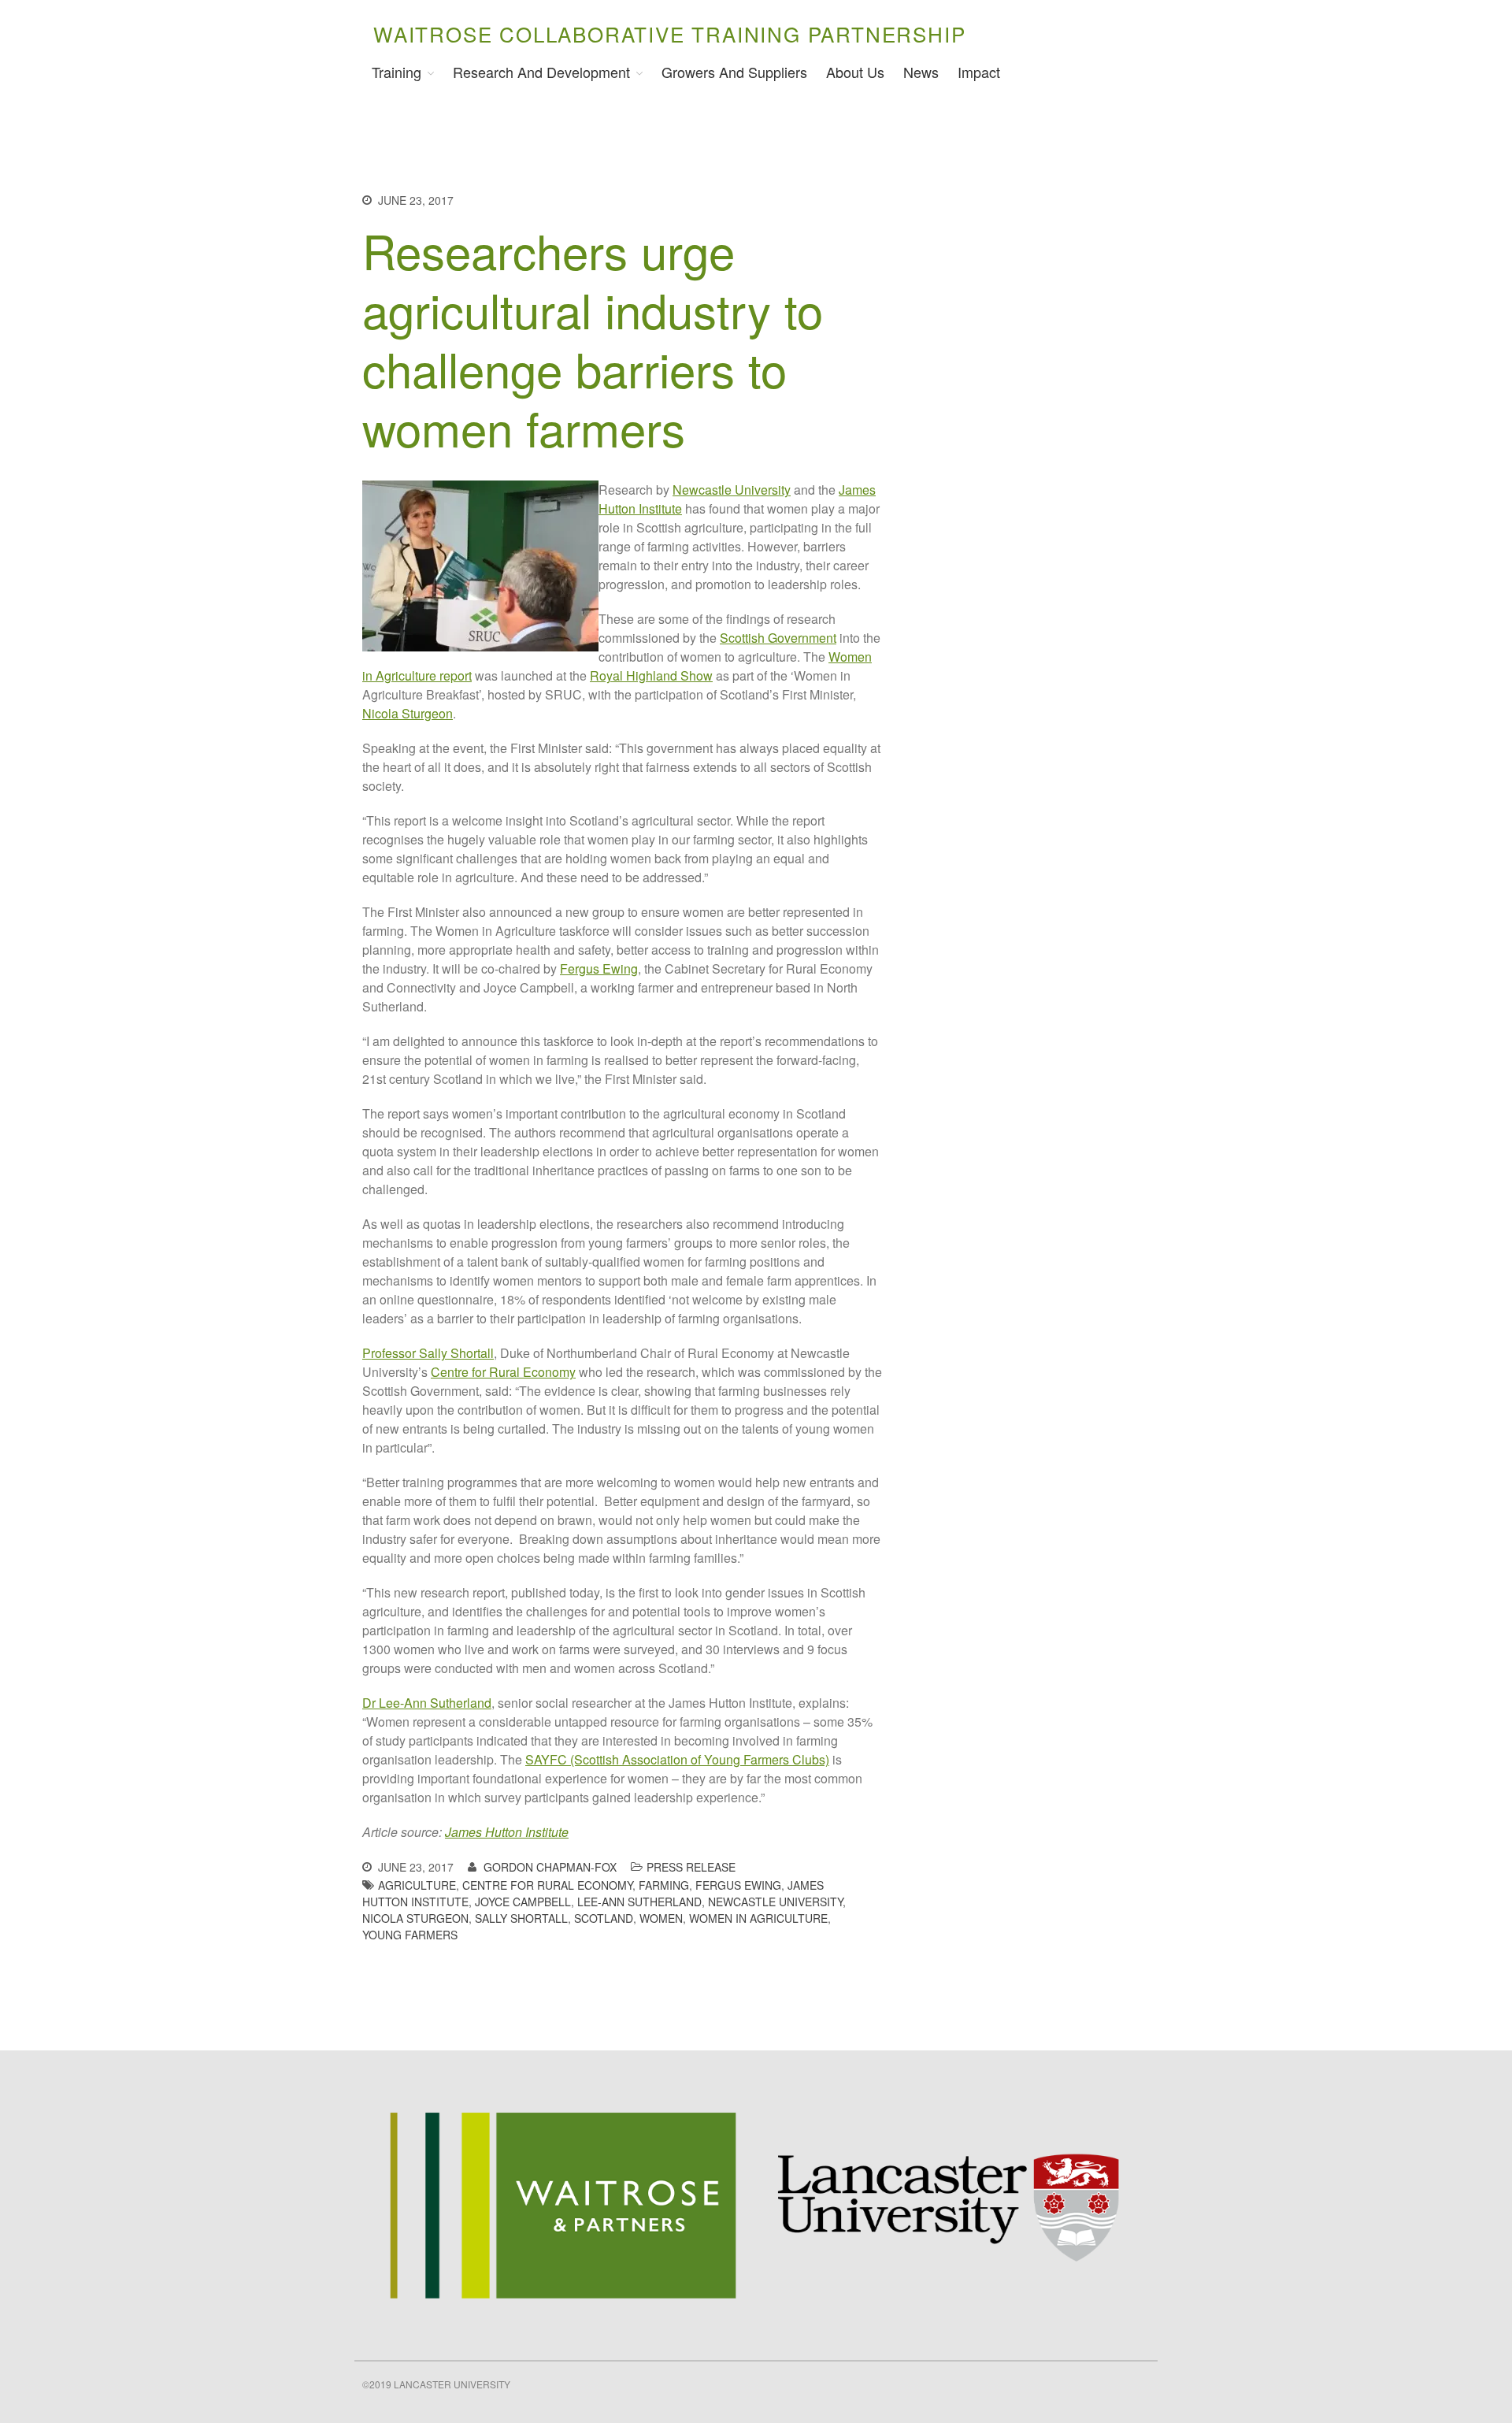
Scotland (604, 1918)
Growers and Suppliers (734, 72)
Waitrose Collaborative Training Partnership (669, 33)
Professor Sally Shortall (428, 1353)
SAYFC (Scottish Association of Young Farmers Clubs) (677, 1759)
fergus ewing (738, 1885)
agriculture (417, 1885)
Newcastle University (732, 490)
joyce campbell (523, 1902)
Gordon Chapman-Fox (550, 1867)
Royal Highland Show (651, 675)
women (661, 1918)
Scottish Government (778, 638)
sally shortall (521, 1918)
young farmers (410, 1935)
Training (397, 72)
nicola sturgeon (415, 1918)
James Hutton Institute (507, 1832)
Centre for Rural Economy (503, 1372)
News (921, 72)
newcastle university (775, 1902)
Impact (979, 72)
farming (664, 1885)
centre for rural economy (547, 1885)
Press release (691, 1867)
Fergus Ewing (599, 968)
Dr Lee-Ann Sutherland (427, 1703)
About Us (855, 72)
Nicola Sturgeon (408, 713)
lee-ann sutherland (639, 1902)
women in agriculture (758, 1918)
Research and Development (541, 72)
